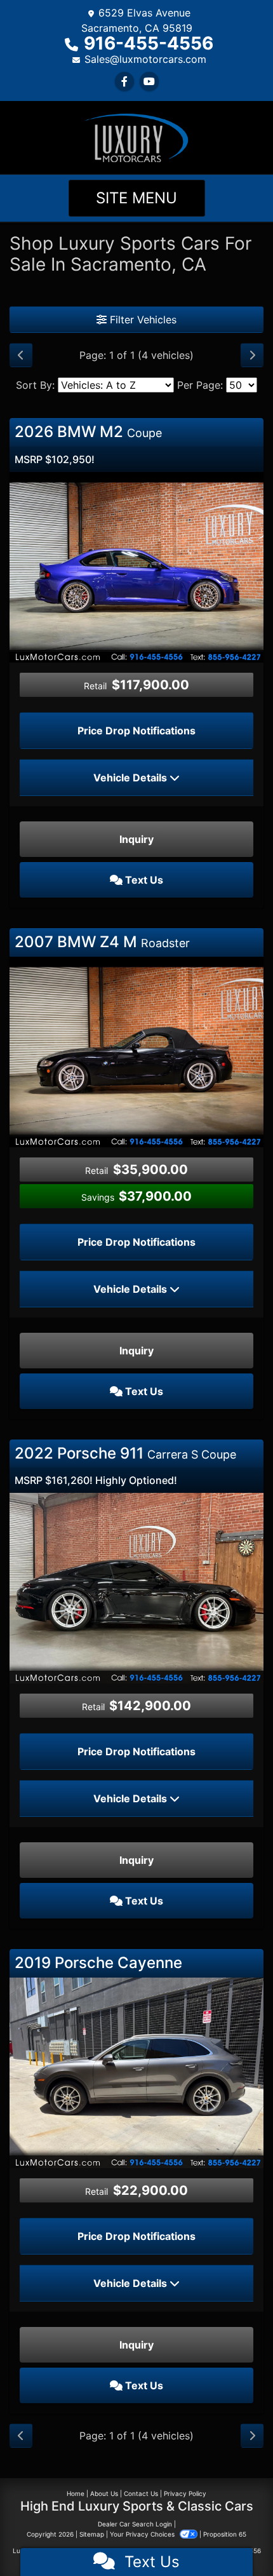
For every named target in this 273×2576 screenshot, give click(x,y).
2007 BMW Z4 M (102, 942)
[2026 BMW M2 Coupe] (136, 566)
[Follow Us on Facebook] (124, 81)
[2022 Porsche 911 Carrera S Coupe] (136, 1588)
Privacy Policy (185, 2493)
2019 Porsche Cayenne (98, 1963)
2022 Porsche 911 (125, 1453)
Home (76, 2493)
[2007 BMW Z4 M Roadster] (136, 1051)
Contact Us (141, 2493)
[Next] (252, 355)
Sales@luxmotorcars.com (145, 59)
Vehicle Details (131, 778)
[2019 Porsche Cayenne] (136, 2072)
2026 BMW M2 (88, 432)
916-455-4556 (149, 43)
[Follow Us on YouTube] (149, 81)
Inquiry (136, 839)
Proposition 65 (225, 2534)
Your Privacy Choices (143, 2534)
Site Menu (136, 198)
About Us (104, 2493)
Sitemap (92, 2534)
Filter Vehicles (142, 320)
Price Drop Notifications (136, 731)
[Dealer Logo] (136, 137)
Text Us (143, 880)
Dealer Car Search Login (135, 2524)
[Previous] (21, 355)
